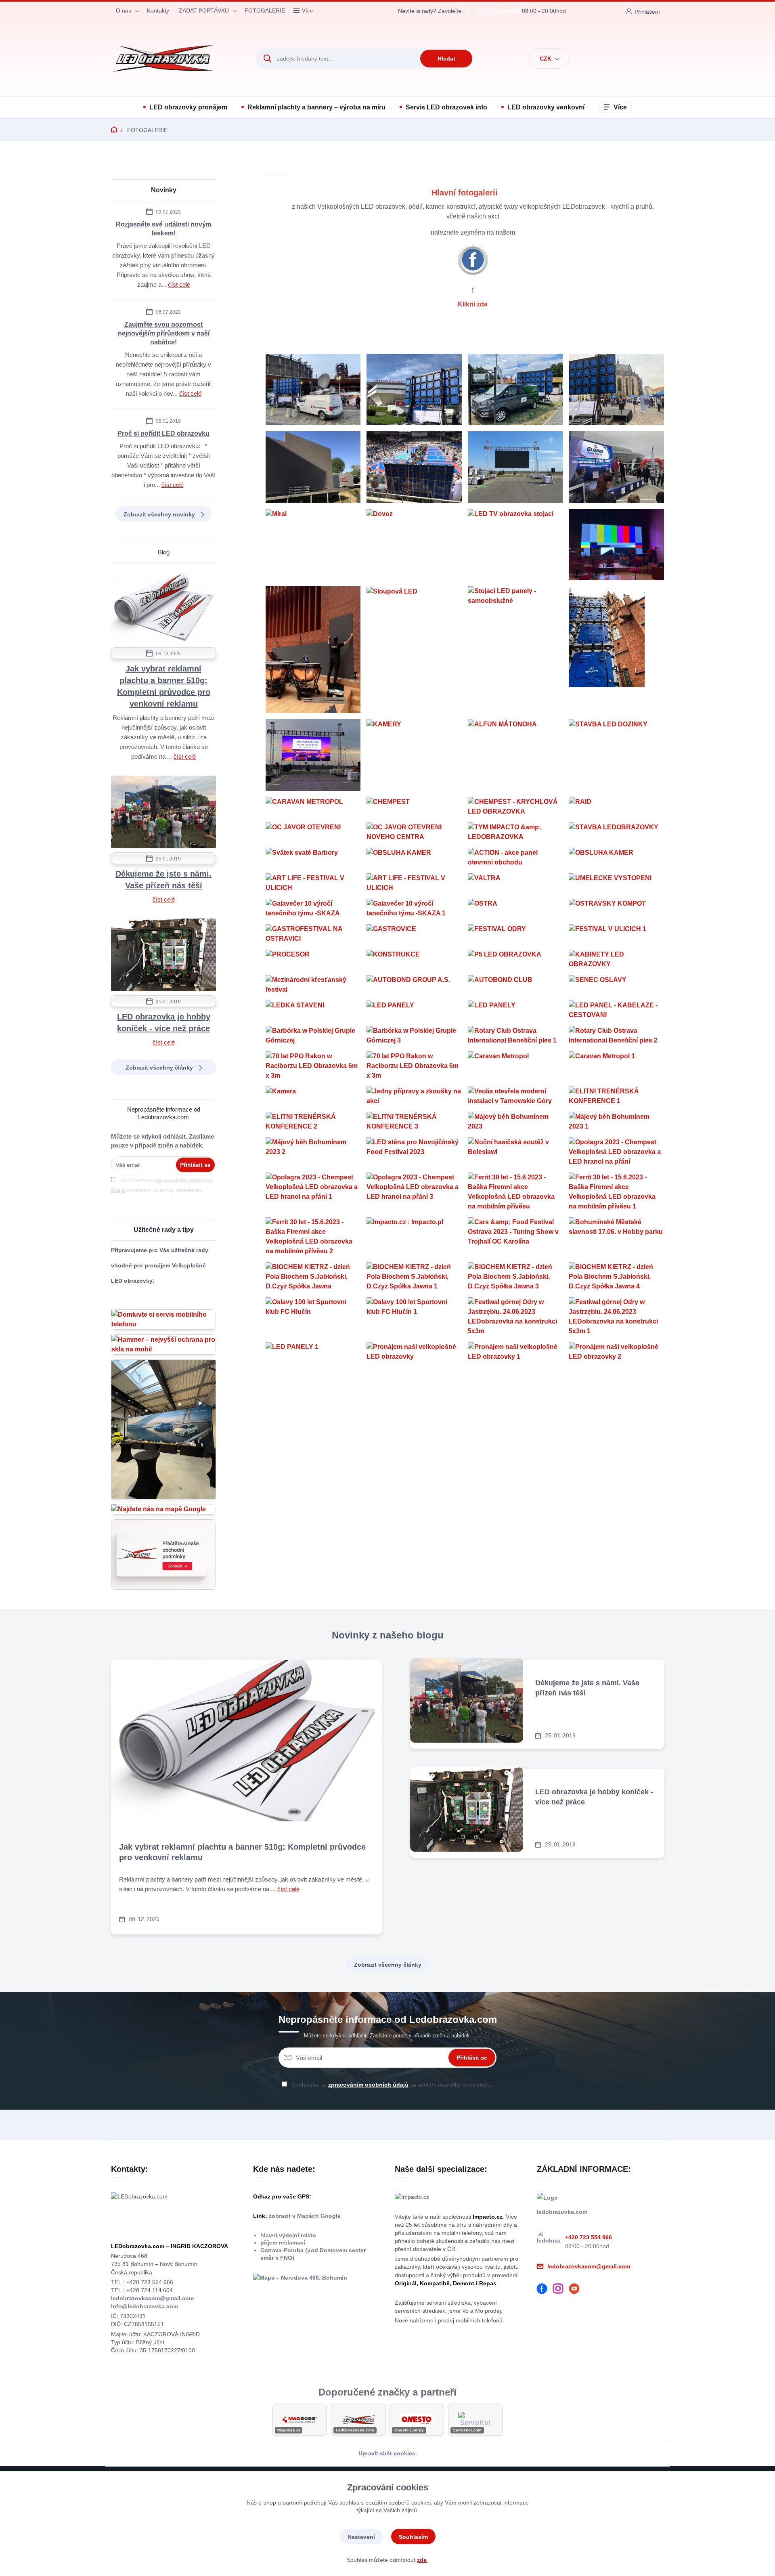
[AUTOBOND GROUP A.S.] (414, 985)
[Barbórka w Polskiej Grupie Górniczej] (313, 1036)
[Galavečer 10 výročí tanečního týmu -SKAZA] (313, 908)
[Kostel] (616, 650)
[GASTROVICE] (414, 934)
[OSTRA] (515, 908)
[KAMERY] (414, 755)
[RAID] (616, 807)
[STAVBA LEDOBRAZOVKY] (616, 832)
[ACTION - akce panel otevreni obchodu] (515, 858)
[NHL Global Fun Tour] (616, 467)
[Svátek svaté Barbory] (313, 858)
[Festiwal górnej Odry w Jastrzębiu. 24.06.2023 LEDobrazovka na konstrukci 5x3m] (515, 1317)
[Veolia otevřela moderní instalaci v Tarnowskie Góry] (515, 1096)
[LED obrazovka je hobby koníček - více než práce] (163, 956)
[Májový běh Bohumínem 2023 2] (313, 1152)
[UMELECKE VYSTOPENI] (616, 883)
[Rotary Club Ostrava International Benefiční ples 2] (616, 1036)
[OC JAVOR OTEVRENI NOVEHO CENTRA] (414, 832)
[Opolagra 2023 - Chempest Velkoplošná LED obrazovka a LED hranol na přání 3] (414, 1192)
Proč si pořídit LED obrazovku (163, 433)
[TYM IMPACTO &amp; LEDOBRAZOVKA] (515, 832)
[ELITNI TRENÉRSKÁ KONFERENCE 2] (313, 1122)
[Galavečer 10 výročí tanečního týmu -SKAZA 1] (414, 908)
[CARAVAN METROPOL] (313, 807)
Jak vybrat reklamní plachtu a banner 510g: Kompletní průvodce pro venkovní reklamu (164, 686)
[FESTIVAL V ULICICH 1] (616, 934)
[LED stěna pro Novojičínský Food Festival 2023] (414, 1152)
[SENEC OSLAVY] (616, 985)
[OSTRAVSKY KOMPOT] (616, 908)
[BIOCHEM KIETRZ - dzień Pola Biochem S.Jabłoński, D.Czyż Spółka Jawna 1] (414, 1277)
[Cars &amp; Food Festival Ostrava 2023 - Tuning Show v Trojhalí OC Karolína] (515, 1237)
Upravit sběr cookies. (388, 2453)
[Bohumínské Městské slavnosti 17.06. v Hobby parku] (616, 1237)
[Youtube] (577, 2290)
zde (422, 2560)
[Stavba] (313, 650)
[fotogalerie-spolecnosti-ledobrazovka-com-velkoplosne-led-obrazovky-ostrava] (473, 259)
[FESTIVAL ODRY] (515, 934)
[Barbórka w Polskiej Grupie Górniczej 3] (414, 1036)
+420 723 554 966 (496, 11)
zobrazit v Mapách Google (304, 2216)
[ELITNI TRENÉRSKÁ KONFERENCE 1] (616, 1096)
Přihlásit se (195, 1165)
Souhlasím (413, 2537)
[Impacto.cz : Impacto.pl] (414, 1237)
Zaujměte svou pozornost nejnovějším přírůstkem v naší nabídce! (164, 333)
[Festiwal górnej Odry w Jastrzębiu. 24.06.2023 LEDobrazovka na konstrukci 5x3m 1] (616, 1317)
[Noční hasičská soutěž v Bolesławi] (515, 1152)
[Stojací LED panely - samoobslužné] (515, 650)
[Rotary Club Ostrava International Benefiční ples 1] (515, 1036)
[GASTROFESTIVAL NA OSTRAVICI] (313, 934)
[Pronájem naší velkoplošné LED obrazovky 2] (616, 1352)
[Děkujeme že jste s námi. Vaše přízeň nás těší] (163, 813)
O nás (124, 10)
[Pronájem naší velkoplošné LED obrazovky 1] (515, 1352)
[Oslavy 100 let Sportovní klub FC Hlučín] (313, 1317)
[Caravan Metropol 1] (616, 1066)
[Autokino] (515, 467)
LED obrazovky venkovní (546, 107)
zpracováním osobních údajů (368, 2085)
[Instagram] (561, 2290)
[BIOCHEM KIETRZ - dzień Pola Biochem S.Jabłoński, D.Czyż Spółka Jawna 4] (616, 1277)
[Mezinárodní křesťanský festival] (313, 985)
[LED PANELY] (414, 1010)
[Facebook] (545, 2290)
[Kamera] (313, 1096)
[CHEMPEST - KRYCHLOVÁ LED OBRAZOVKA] (515, 807)
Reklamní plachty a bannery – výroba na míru (316, 107)
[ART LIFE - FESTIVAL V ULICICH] (313, 883)
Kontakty (158, 10)
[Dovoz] (414, 544)
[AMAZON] (313, 755)
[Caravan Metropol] (515, 1066)
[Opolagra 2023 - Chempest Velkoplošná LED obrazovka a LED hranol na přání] (616, 1152)
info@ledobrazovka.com (145, 2306)
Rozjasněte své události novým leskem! (164, 229)
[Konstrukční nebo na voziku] (515, 389)
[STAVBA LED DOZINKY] (616, 755)
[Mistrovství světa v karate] (414, 467)
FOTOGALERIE (265, 10)
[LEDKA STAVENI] (313, 1010)
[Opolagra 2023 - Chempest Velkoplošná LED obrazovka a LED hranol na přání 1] (313, 1192)
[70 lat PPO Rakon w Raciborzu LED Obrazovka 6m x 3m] (313, 1066)
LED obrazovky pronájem (188, 107)
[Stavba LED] (313, 467)
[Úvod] (176, 59)
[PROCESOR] (313, 959)
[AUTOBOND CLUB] (515, 985)
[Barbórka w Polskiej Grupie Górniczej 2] (616, 544)
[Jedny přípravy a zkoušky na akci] (414, 1096)
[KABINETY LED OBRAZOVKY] (616, 959)
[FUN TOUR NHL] (616, 389)
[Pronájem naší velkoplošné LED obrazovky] (414, 1352)
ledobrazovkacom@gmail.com (152, 2298)
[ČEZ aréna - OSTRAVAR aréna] (414, 389)
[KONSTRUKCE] (414, 959)
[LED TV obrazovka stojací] (515, 544)
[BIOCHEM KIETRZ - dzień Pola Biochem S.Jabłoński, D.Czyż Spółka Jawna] (313, 1277)
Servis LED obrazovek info (446, 107)
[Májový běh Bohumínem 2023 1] (616, 1122)
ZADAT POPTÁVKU (204, 10)
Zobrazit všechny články (159, 1068)
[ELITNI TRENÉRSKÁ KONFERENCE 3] (414, 1122)
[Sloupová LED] (414, 650)
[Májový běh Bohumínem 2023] (515, 1122)
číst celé (179, 284)
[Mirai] (313, 544)
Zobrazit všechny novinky (159, 514)
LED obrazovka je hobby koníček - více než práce (164, 1023)
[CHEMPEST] (414, 807)
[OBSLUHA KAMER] (414, 858)
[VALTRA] (515, 883)
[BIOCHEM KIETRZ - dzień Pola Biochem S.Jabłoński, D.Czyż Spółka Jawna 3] (515, 1277)
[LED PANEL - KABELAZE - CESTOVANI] (616, 1010)
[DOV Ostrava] (313, 389)
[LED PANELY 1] (313, 1352)
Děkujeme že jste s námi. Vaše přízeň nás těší (163, 880)
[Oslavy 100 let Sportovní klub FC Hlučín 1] (414, 1317)
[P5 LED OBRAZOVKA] (515, 959)
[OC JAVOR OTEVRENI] (313, 832)
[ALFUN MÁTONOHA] (515, 755)
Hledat (446, 59)
